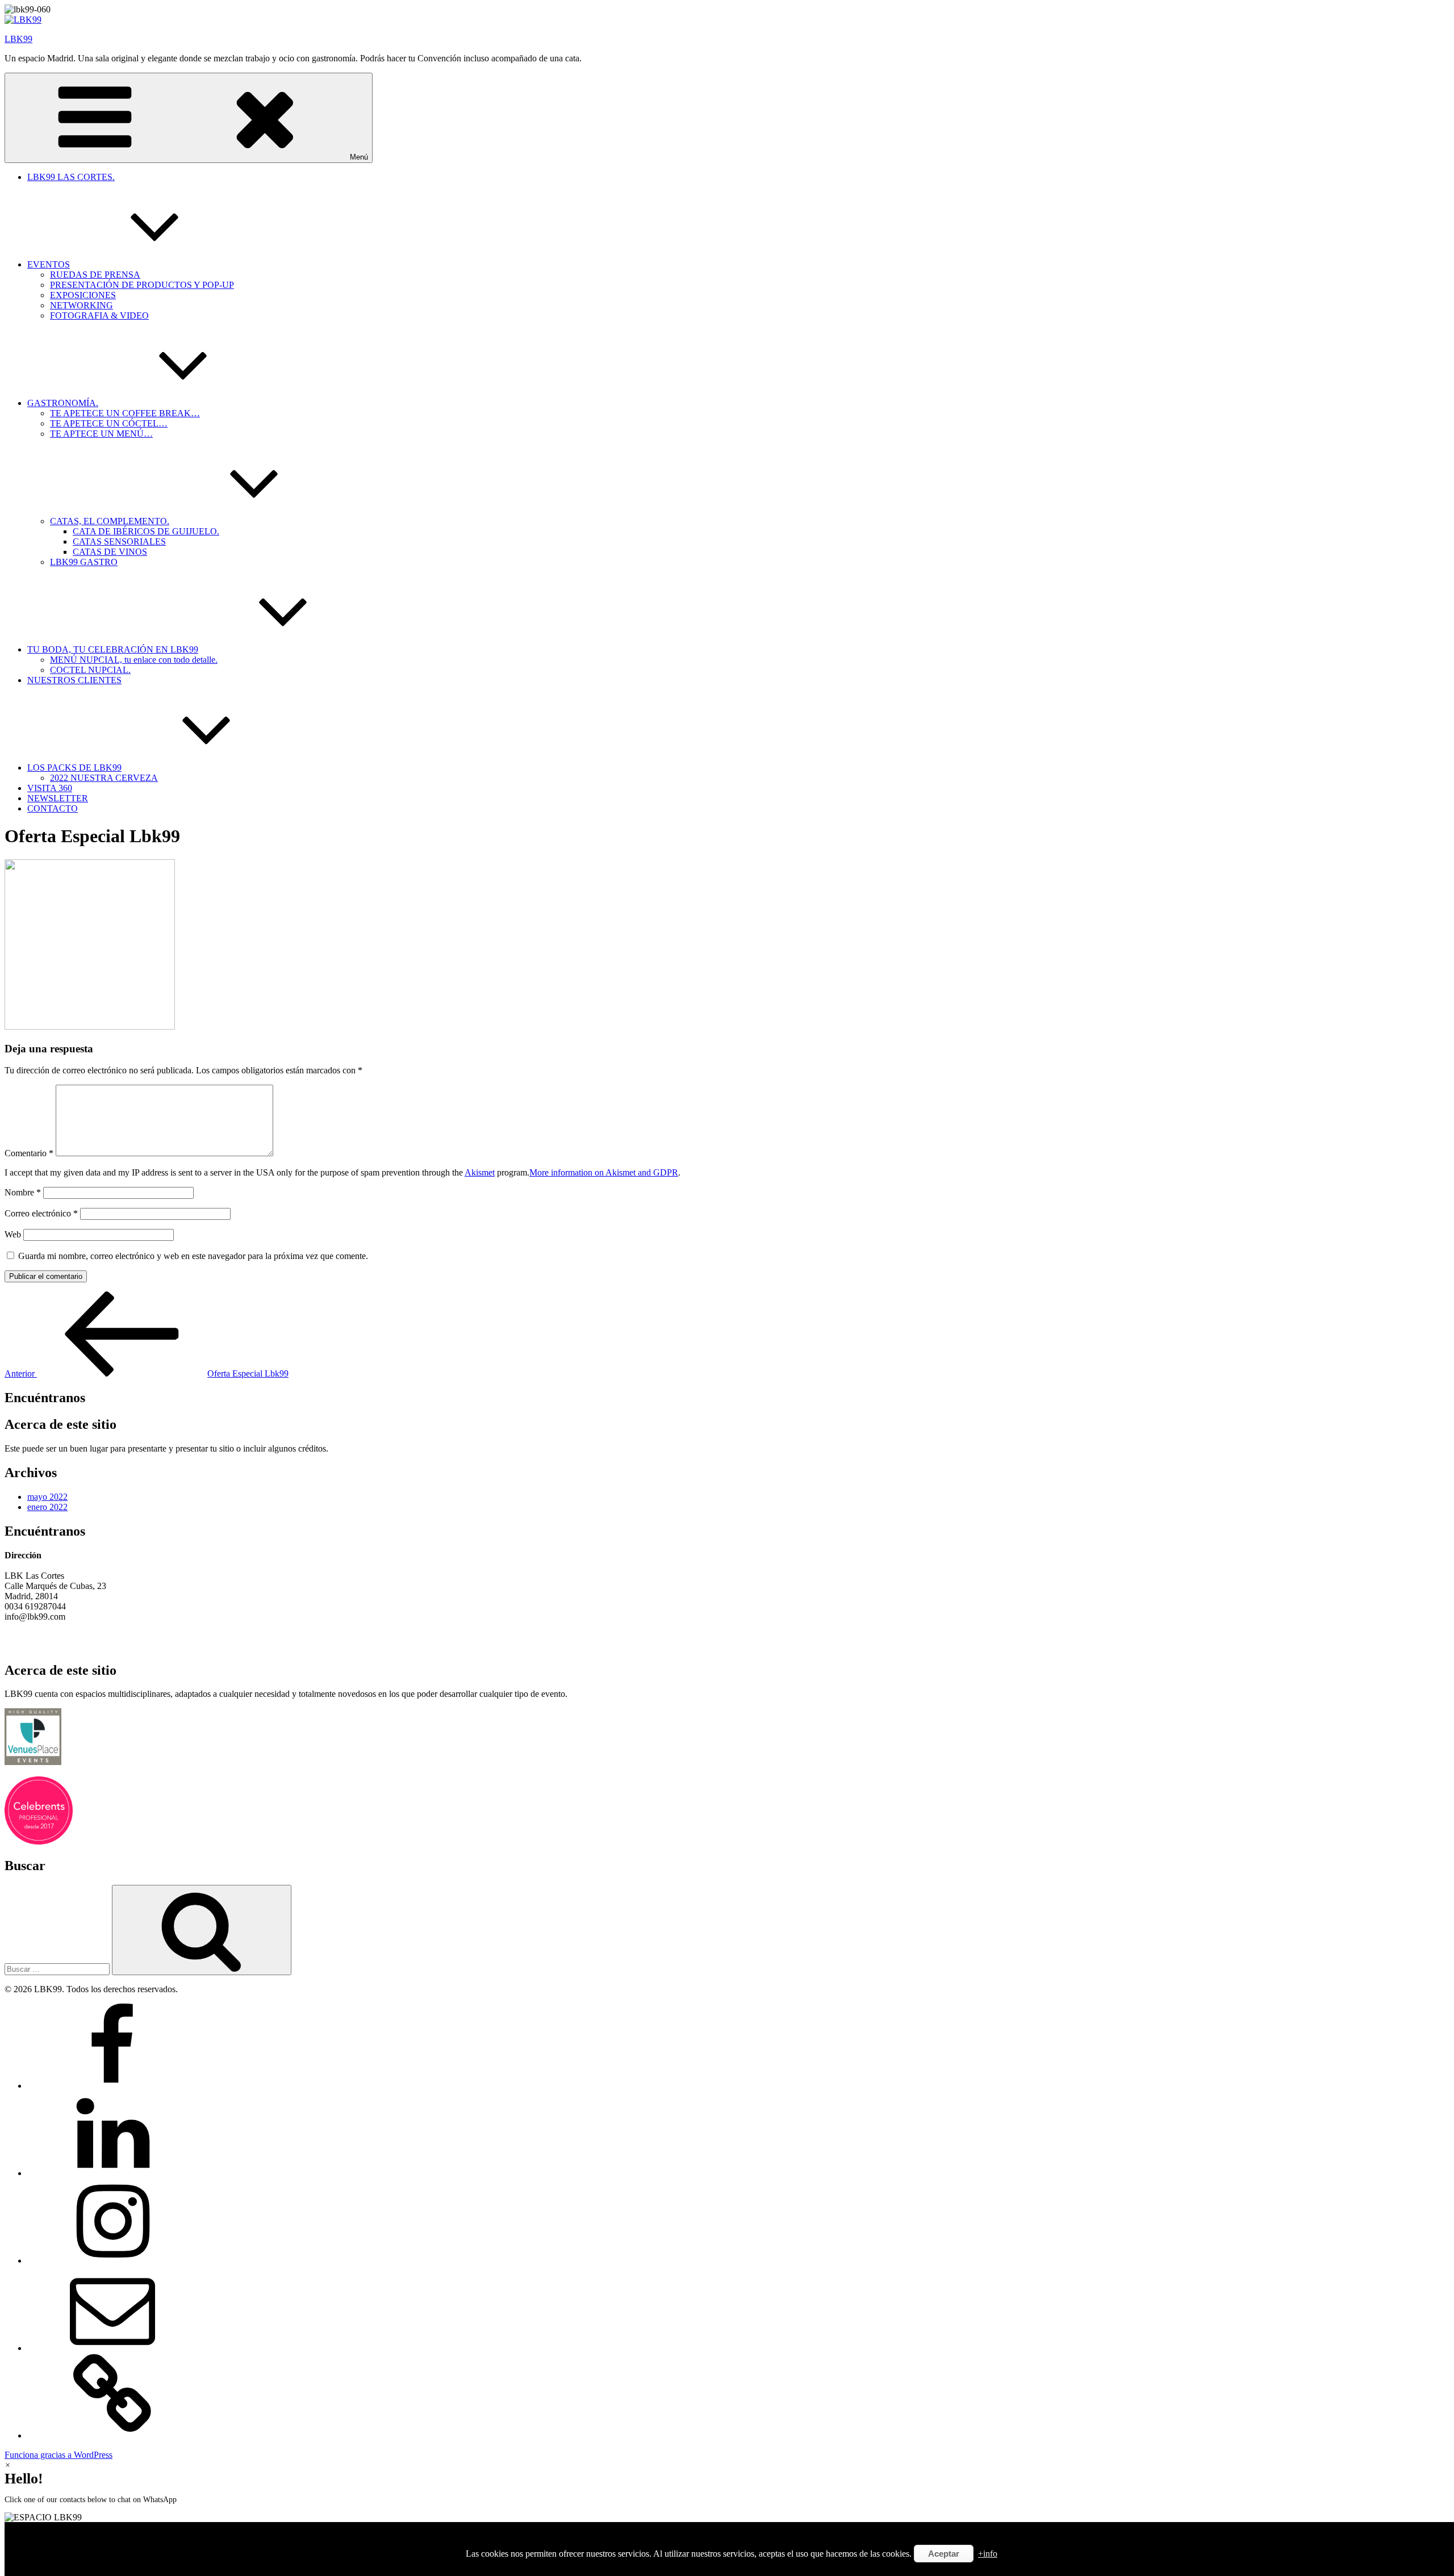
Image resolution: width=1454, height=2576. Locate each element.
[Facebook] (112, 2086)
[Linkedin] (112, 2173)
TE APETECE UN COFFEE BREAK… (125, 413)
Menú (359, 157)
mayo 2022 (47, 1497)
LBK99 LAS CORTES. (71, 177)
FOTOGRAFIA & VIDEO (99, 315)
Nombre (23, 1192)
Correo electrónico (41, 1213)
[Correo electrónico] (112, 2348)
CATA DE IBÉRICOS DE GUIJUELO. (146, 531)
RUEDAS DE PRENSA (95, 275)
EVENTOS (49, 264)
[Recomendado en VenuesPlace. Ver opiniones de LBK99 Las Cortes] (33, 1762)
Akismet (480, 1172)
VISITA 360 (50, 788)
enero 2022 (47, 1507)
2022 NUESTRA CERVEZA (104, 778)
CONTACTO (53, 808)
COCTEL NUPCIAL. (90, 670)
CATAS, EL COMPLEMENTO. (110, 521)
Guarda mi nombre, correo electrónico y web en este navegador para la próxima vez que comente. (193, 1256)
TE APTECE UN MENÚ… (101, 434)
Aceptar (944, 2554)
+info (988, 2554)
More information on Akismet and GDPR (604, 1172)
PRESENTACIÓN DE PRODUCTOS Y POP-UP (142, 285)
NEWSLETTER (58, 798)
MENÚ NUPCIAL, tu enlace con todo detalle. (134, 660)
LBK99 (18, 39)
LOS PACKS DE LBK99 (74, 768)
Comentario (29, 1153)
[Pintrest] (112, 2435)
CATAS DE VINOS (110, 552)
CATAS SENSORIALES (119, 541)
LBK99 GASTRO (84, 562)
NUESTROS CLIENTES (74, 680)
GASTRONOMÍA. (63, 403)
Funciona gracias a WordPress (59, 2455)
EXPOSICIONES (83, 295)
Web (13, 1234)
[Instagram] (112, 2261)
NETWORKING (82, 305)
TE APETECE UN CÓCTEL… (109, 423)
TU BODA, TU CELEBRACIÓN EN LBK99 (113, 649)
